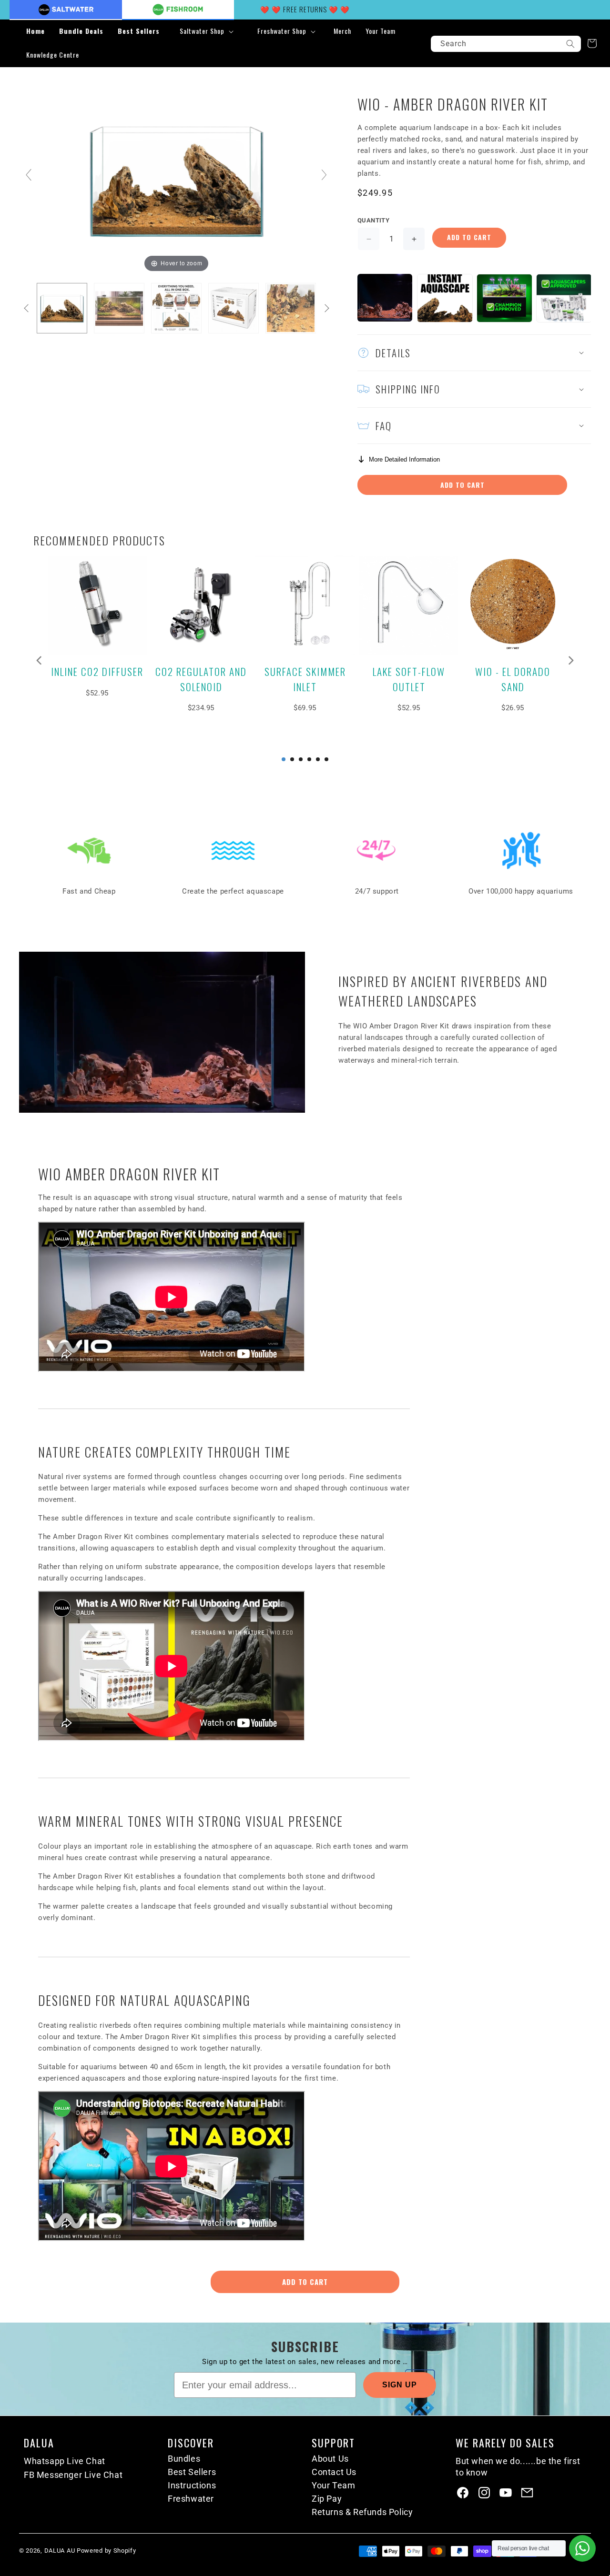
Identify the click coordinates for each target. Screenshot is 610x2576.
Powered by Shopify (107, 2551)
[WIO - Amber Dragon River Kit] (62, 308)
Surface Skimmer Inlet (305, 679)
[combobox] (506, 44)
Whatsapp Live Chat (65, 2461)
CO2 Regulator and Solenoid (201, 679)
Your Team (333, 2485)
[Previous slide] (29, 175)
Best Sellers (139, 31)
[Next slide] (324, 175)
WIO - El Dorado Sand (513, 679)
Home (36, 31)
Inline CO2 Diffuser (97, 671)
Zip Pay (327, 2499)
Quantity (373, 220)
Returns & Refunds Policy (362, 2512)
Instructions (192, 2485)
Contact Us (334, 2472)
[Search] (570, 44)
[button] (206, 31)
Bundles (184, 2459)
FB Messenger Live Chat (73, 2475)
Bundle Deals (81, 31)
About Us (330, 2459)
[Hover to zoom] (176, 179)
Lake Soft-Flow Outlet (409, 679)
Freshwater (191, 2499)
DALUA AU (60, 2551)
